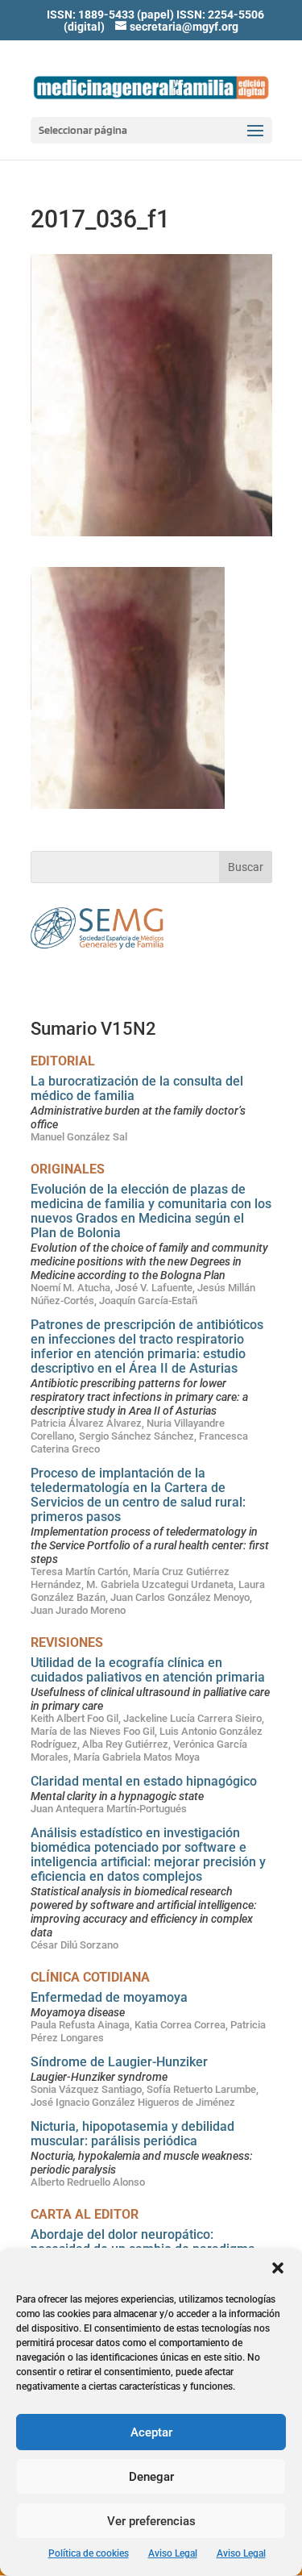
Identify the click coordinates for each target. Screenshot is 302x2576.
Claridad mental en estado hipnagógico (144, 1781)
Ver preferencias (151, 2521)
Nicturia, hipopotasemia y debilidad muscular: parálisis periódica (132, 2134)
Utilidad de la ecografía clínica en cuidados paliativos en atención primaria (148, 1670)
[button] (278, 2268)
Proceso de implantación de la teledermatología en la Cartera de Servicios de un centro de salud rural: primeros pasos (138, 1495)
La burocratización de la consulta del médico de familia (137, 1088)
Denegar (151, 2477)
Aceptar (151, 2432)
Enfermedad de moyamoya (109, 1997)
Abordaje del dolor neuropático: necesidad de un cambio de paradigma (143, 2242)
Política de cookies (89, 2553)
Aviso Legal (173, 2553)
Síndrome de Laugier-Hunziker (119, 2062)
